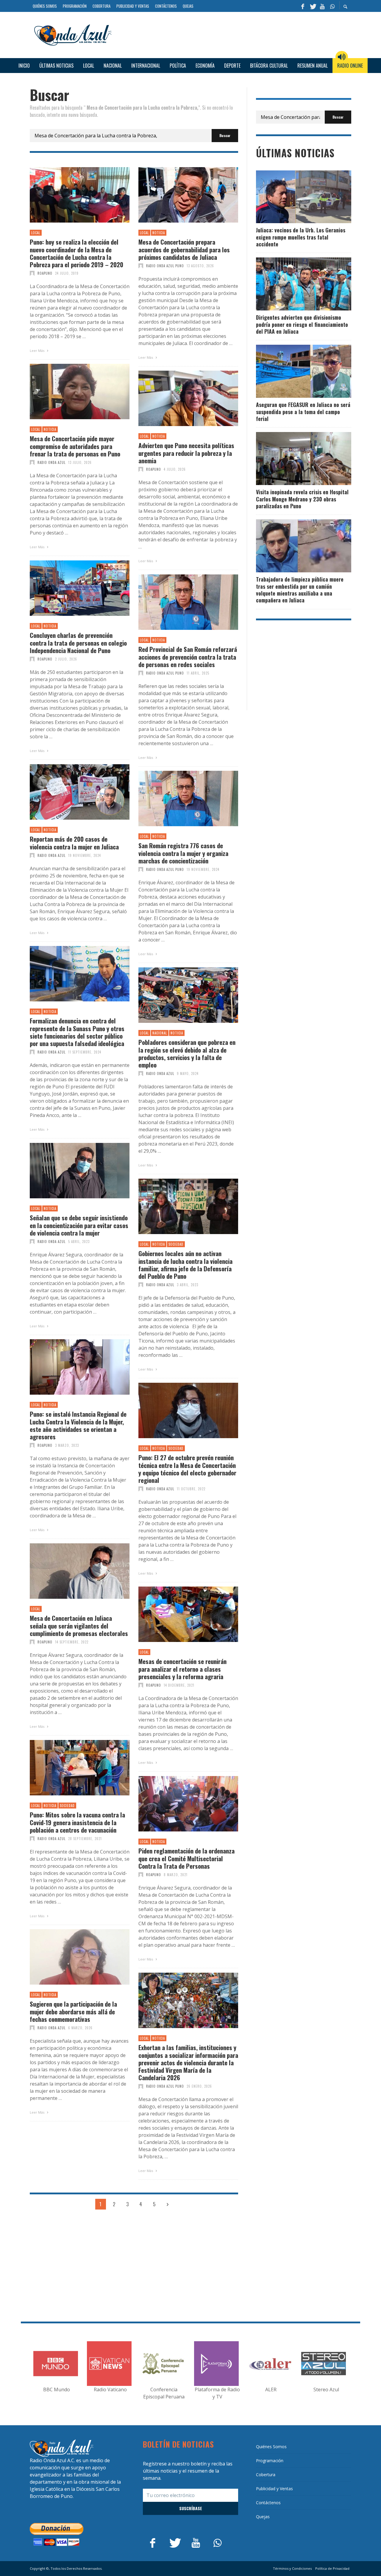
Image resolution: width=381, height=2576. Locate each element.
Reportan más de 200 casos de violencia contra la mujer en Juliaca (74, 843)
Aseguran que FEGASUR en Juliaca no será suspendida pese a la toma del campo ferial (303, 412)
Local (36, 233)
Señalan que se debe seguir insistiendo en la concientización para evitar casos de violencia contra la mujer (79, 1225)
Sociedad (176, 1244)
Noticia (159, 233)
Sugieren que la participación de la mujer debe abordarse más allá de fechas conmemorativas (73, 2011)
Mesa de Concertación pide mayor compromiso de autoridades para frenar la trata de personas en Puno (75, 446)
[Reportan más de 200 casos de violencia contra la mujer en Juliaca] (70, 792)
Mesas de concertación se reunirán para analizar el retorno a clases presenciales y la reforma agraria (182, 1669)
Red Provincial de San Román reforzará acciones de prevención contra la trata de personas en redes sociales (188, 657)
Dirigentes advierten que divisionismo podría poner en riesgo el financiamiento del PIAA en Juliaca (302, 324)
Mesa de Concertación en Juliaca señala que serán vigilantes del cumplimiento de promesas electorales (79, 1626)
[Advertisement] (234, 34)
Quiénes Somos (271, 2447)
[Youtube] (322, 6)
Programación (270, 2461)
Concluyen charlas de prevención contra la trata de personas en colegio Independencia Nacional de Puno (78, 643)
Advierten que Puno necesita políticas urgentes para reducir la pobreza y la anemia (186, 453)
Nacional (160, 1033)
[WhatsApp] (332, 6)
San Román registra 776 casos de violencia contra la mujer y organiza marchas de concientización (183, 853)
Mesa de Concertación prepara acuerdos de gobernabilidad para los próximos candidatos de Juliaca (184, 249)
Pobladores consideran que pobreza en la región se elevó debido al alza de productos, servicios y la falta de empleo (187, 1053)
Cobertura (266, 2475)
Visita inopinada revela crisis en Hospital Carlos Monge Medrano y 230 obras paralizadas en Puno (302, 499)
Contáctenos (268, 2503)
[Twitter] (313, 6)
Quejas (263, 2517)
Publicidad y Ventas (274, 2489)
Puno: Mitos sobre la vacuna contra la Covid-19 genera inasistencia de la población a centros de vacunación (77, 1822)
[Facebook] (303, 6)
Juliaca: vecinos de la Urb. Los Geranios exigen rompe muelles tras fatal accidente (301, 237)
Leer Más (38, 351)
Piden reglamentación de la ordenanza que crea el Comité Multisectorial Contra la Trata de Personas (186, 1858)
